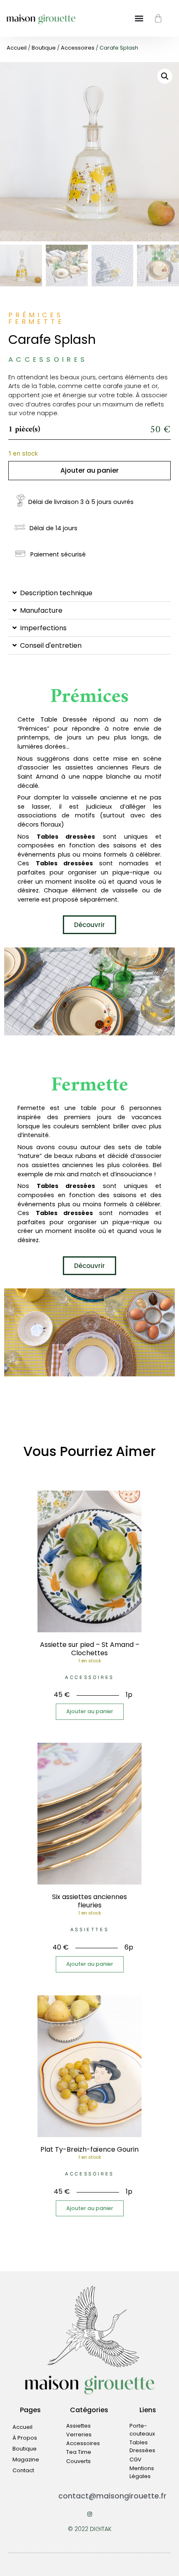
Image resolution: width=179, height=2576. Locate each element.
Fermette (90, 1085)
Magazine (26, 2459)
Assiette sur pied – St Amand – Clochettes (90, 1649)
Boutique (44, 48)
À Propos (25, 2438)
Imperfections (43, 628)
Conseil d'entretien (51, 645)
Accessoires (78, 48)
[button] (165, 76)
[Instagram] (90, 2514)
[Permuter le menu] (139, 18)
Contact (23, 2470)
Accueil (17, 48)
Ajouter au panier (89, 470)
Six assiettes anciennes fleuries (89, 1901)
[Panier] (158, 18)
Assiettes (89, 1929)
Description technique (56, 593)
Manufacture (41, 610)
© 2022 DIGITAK (90, 2529)
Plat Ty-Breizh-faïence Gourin (89, 2149)
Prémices (89, 697)
